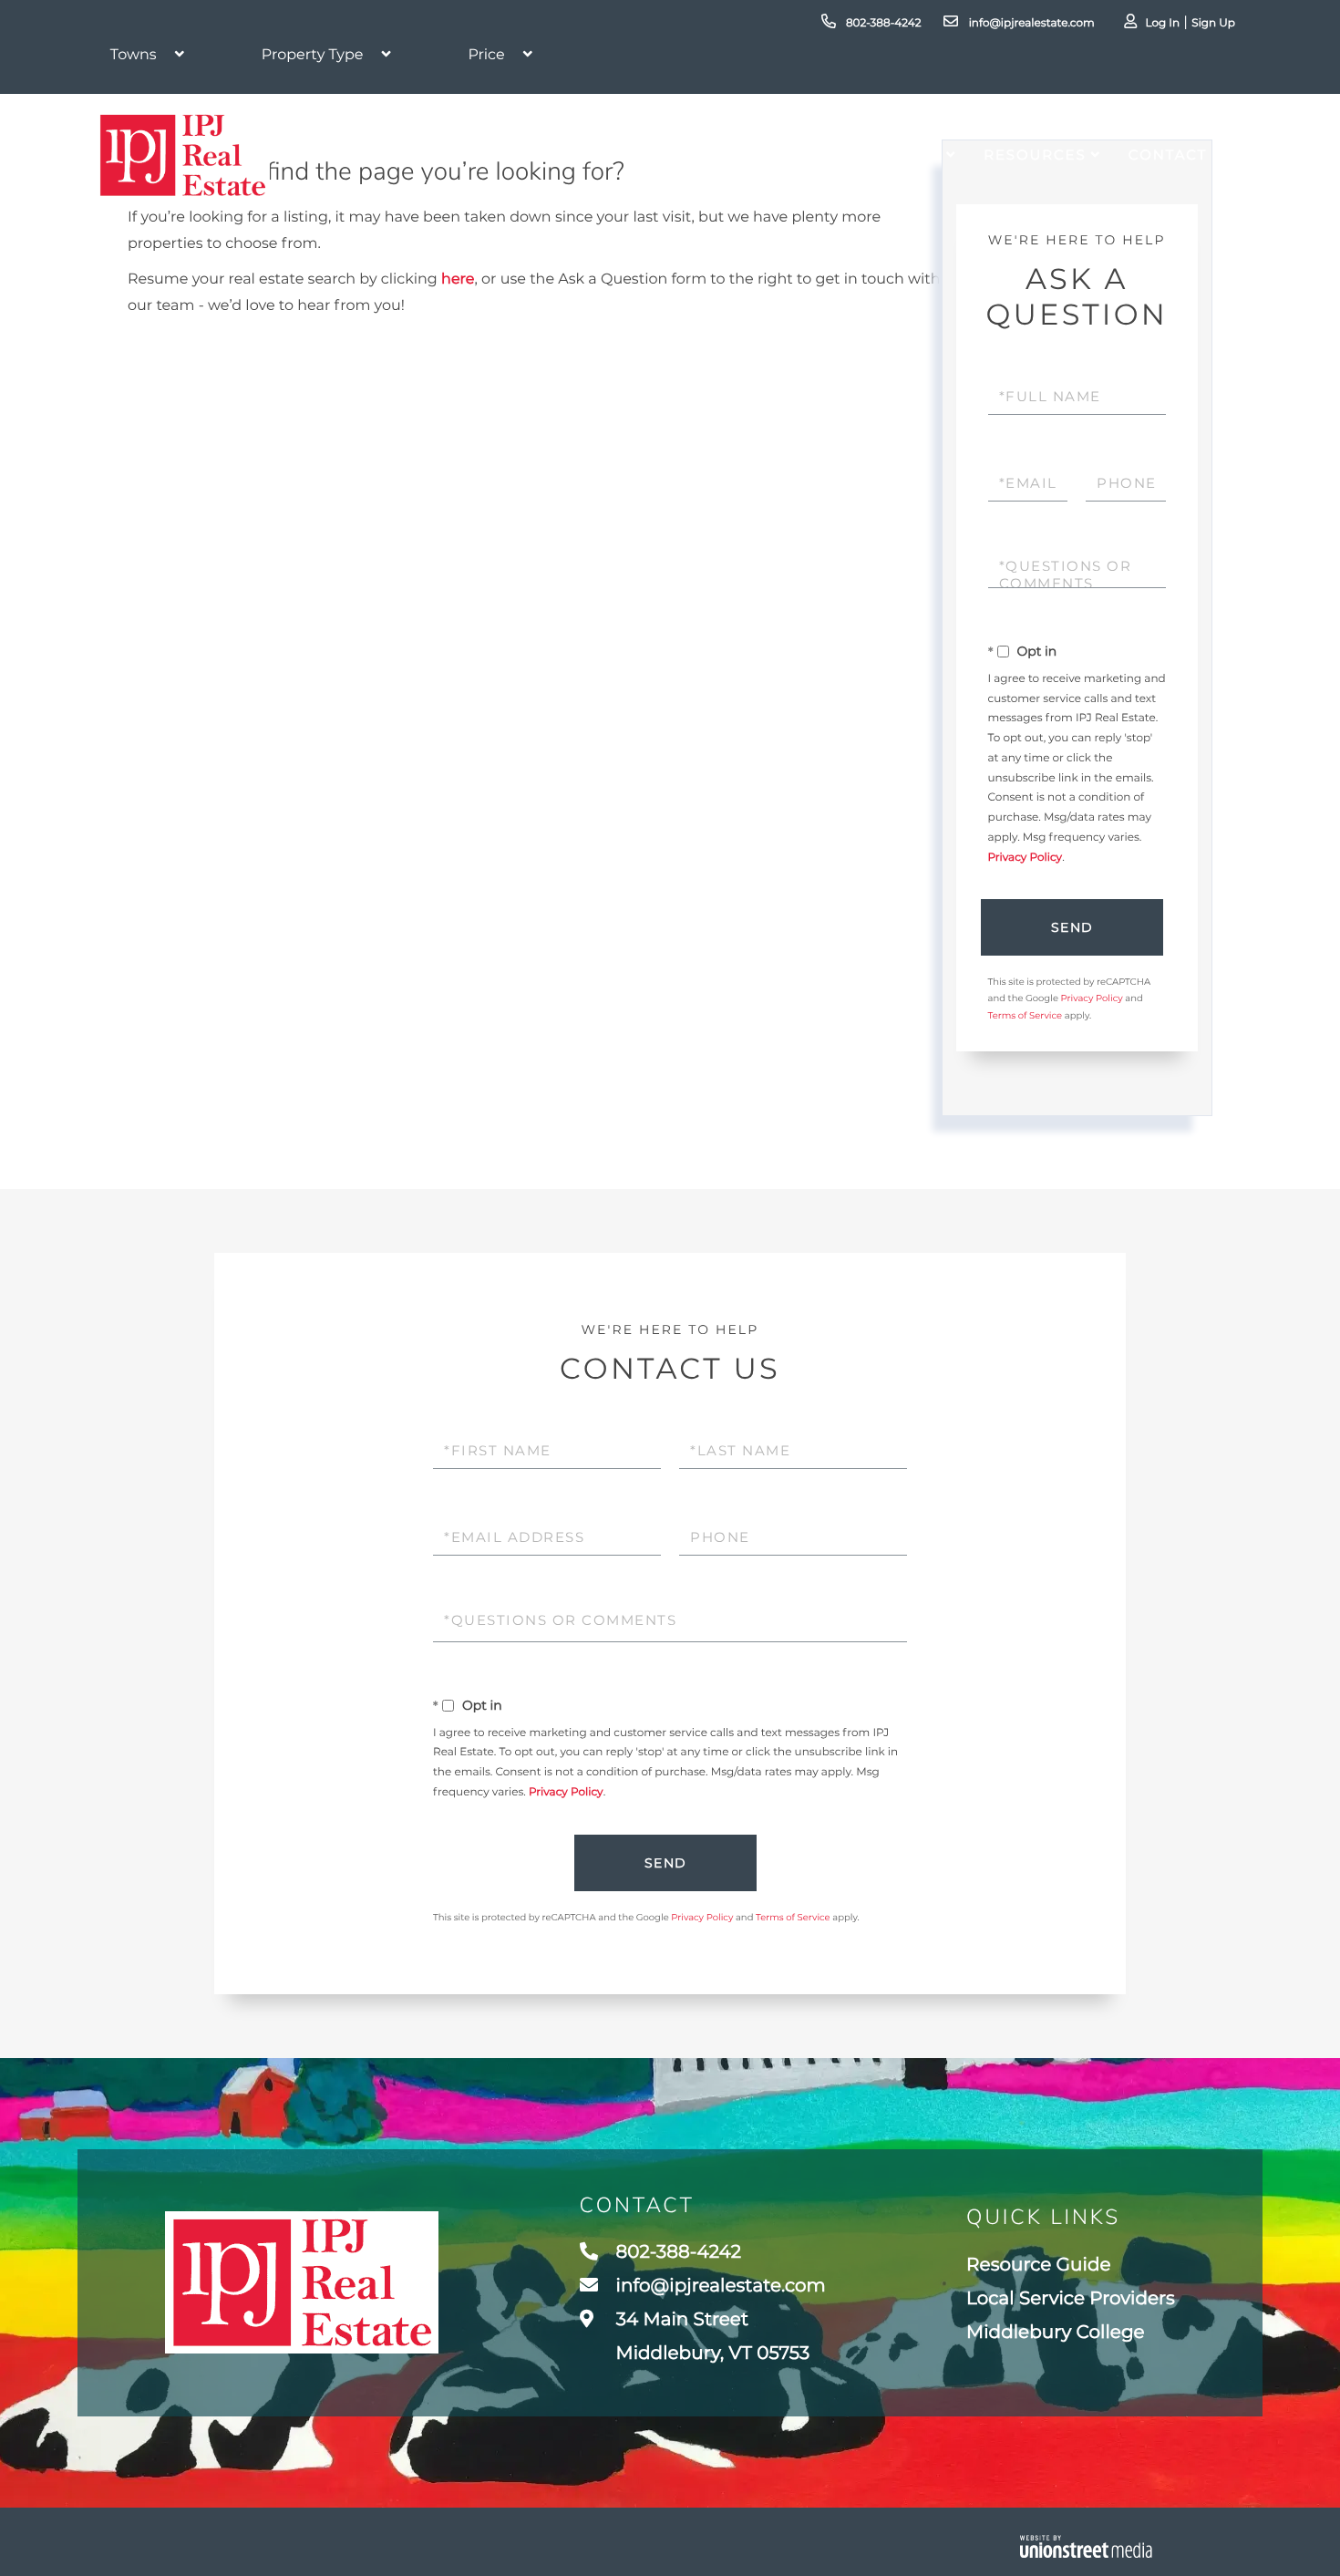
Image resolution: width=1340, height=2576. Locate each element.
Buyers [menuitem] (644, 155)
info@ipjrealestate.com (1030, 23)
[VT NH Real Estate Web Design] (1086, 2546)
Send (1072, 927)
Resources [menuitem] (1035, 155)
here (458, 279)
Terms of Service (1026, 1015)
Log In (1162, 23)
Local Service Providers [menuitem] (1071, 2299)
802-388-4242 (882, 23)
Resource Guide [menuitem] (1038, 2265)
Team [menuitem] (829, 155)
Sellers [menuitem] (741, 155)
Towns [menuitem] (911, 155)
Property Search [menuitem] (486, 155)
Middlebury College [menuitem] (1056, 2333)
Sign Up (1213, 23)
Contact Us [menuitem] (1182, 155)
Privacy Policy (1026, 858)
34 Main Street (711, 2337)
